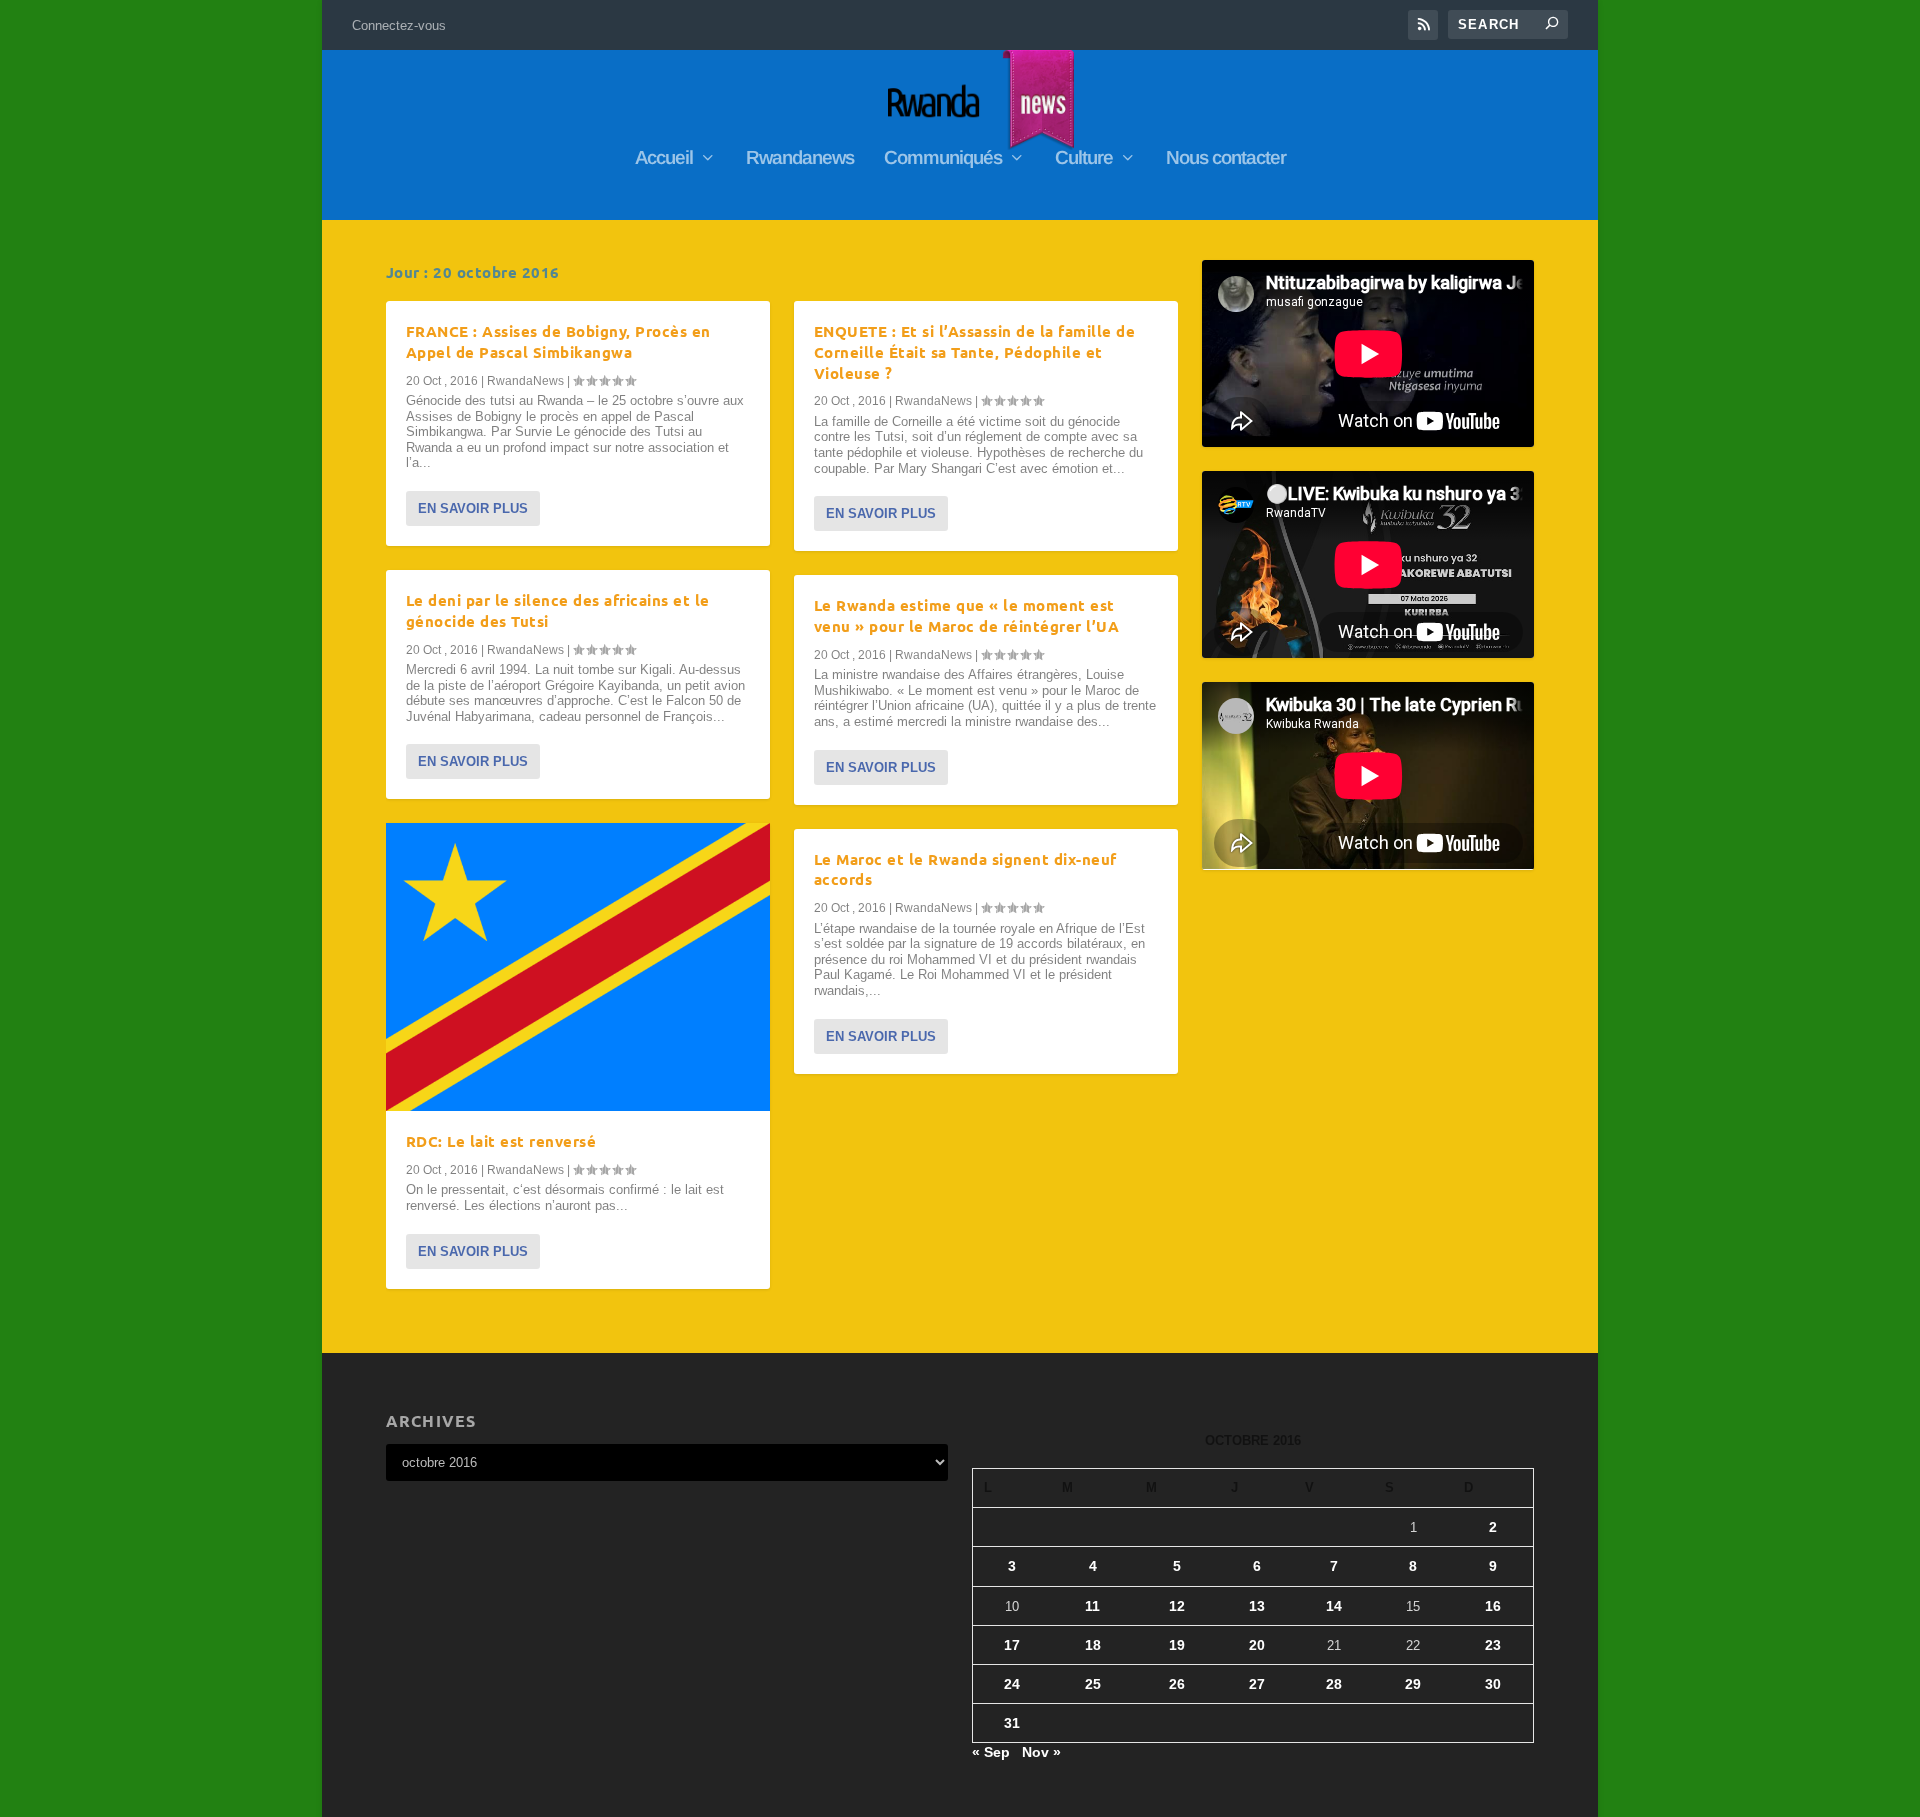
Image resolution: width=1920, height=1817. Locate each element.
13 (1257, 1606)
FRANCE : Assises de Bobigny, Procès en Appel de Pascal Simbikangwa (558, 341)
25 (1093, 1684)
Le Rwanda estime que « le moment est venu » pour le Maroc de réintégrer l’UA (967, 615)
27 (1257, 1684)
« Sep (991, 1752)
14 (1334, 1606)
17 (1012, 1645)
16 (1493, 1606)
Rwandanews (800, 159)
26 (1177, 1684)
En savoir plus (473, 508)
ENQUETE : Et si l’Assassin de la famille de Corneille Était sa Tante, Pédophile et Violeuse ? (975, 352)
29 (1413, 1684)
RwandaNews (525, 381)
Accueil (664, 159)
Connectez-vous (399, 25)
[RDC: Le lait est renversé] (578, 967)
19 (1177, 1645)
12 (1177, 1606)
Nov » (1041, 1752)
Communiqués (943, 159)
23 (1493, 1645)
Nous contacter (1226, 159)
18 (1093, 1645)
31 (1012, 1723)
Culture (1084, 159)
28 (1334, 1684)
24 (1012, 1684)
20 (1257, 1645)
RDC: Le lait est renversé (501, 1141)
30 (1493, 1684)
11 (1092, 1606)
